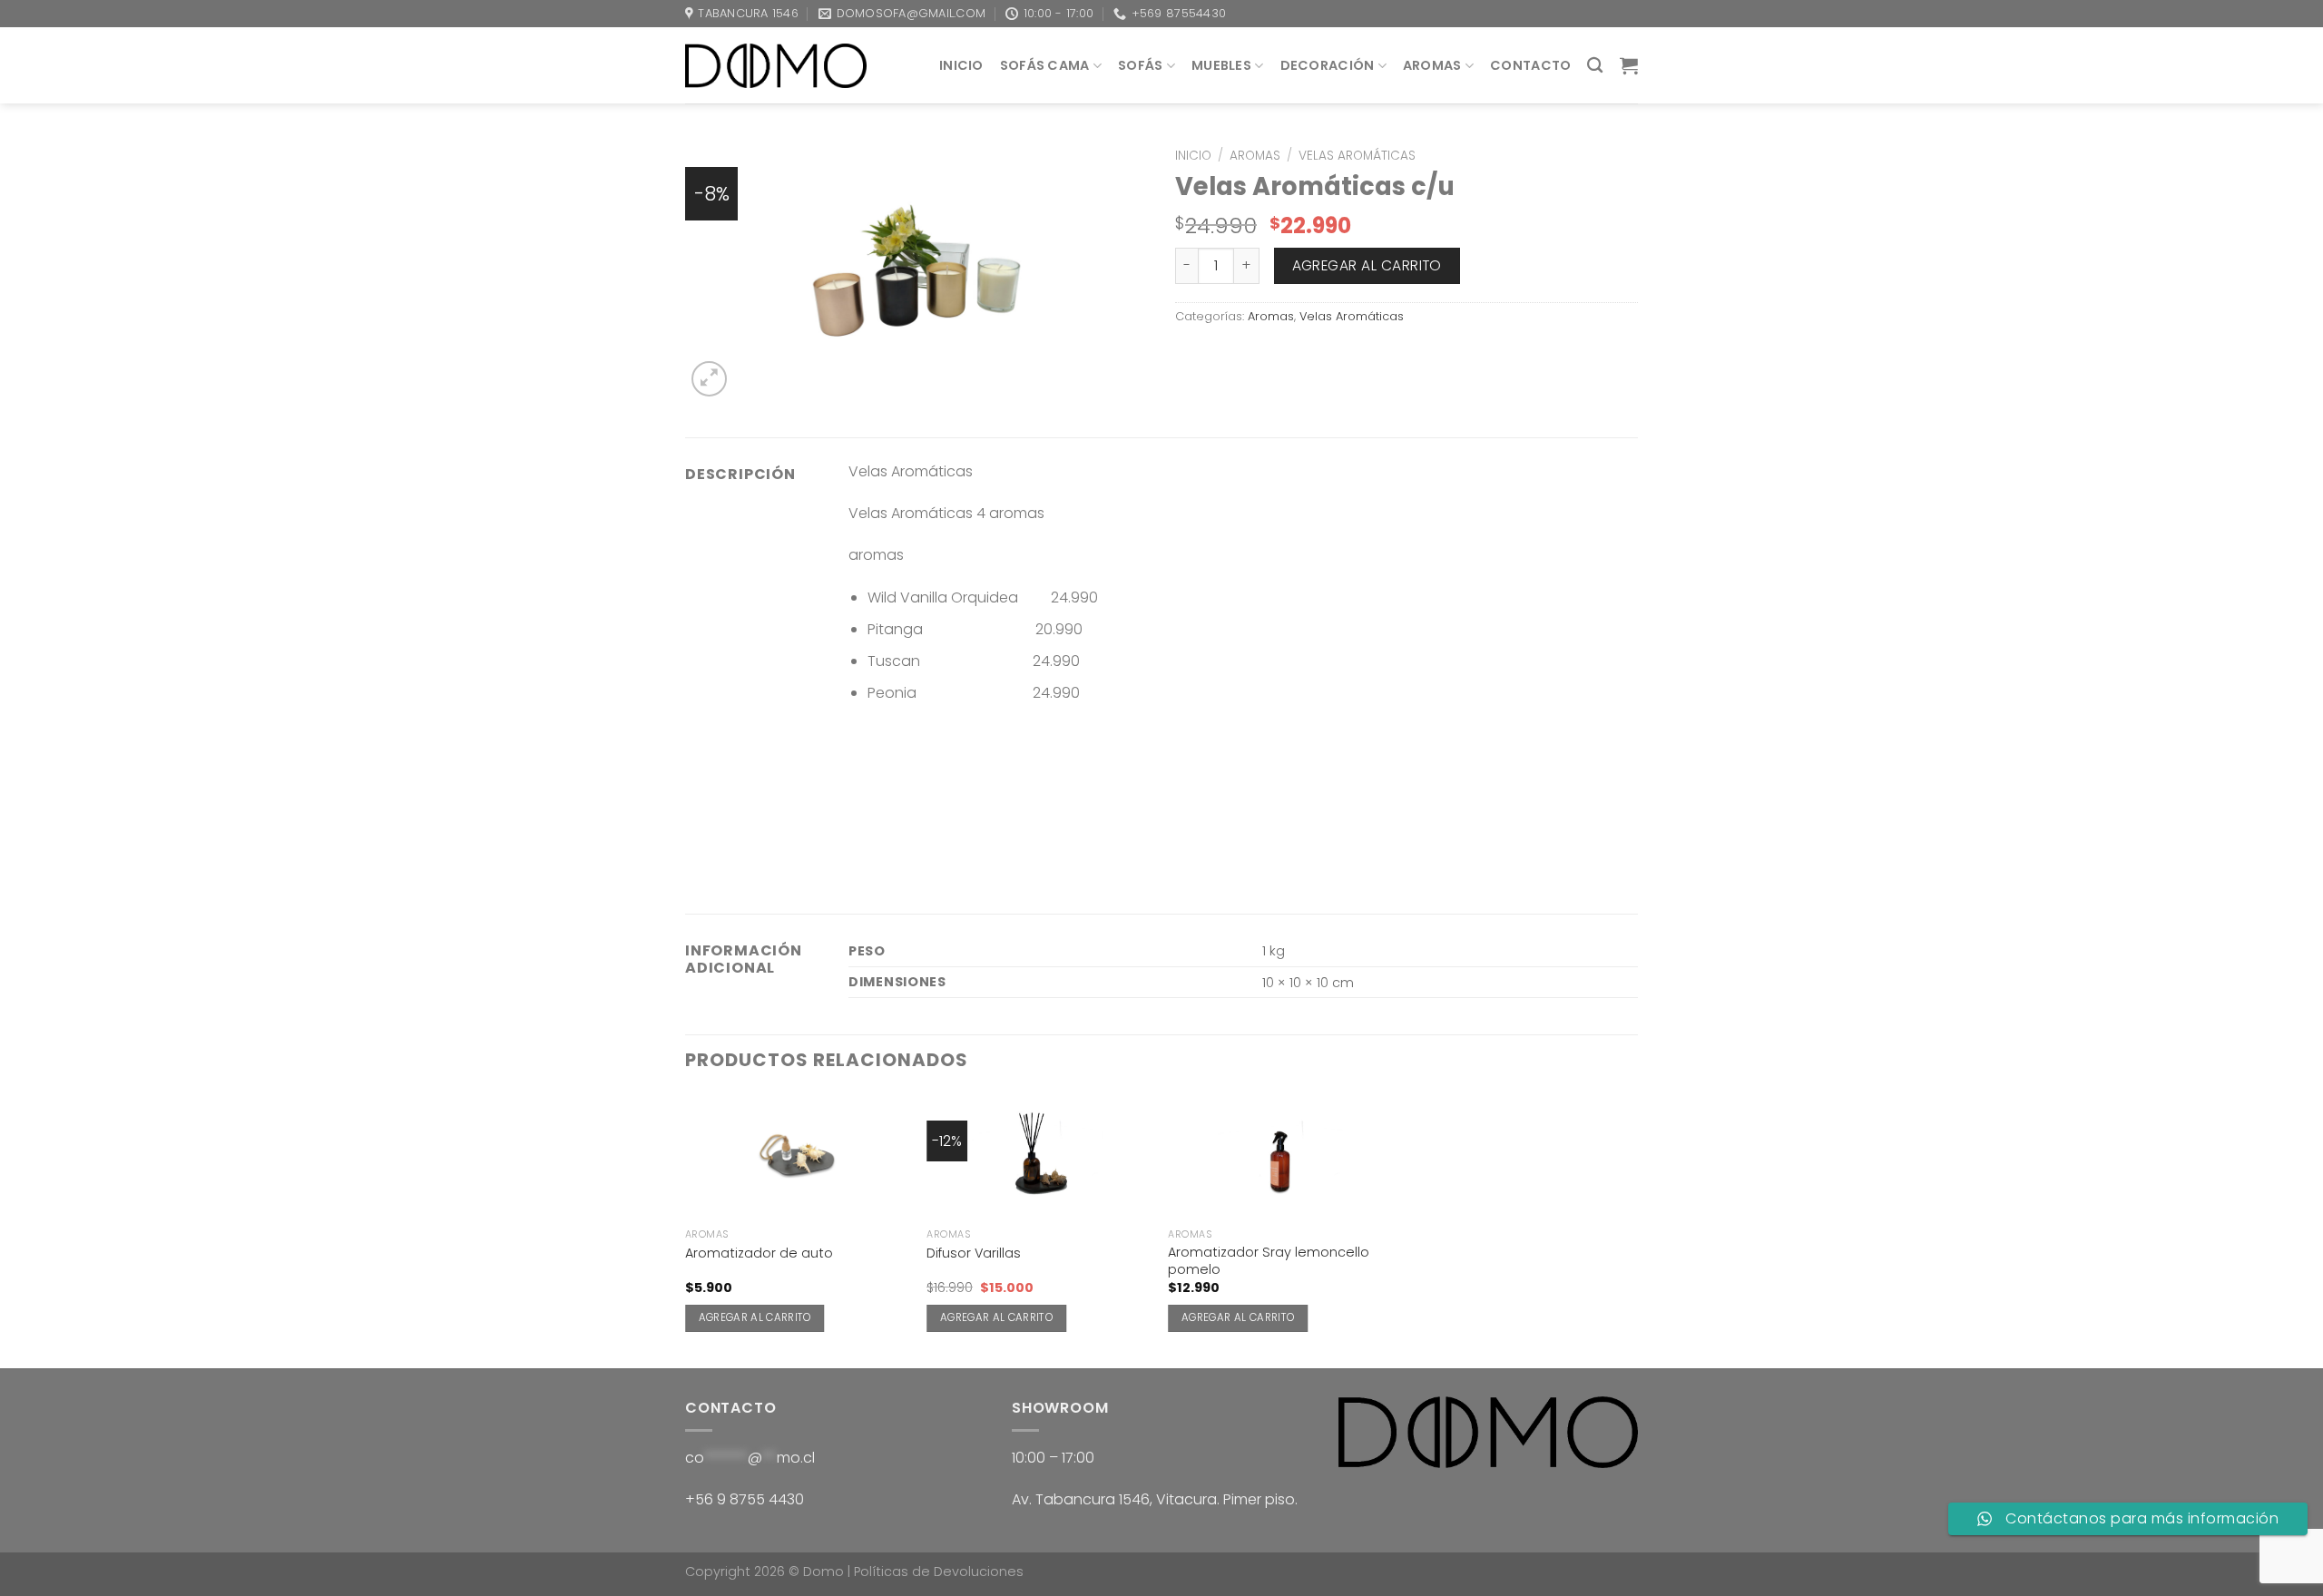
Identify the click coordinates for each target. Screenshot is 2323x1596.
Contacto (1530, 65)
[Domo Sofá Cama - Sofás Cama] (776, 65)
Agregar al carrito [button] (755, 1317)
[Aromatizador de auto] (797, 1156)
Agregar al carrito (1367, 265)
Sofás (1140, 65)
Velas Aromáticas (1357, 156)
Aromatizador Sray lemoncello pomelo (1269, 1261)
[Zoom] (709, 379)
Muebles (1221, 65)
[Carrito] (1629, 65)
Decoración (1328, 65)
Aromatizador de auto (759, 1253)
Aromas (1432, 65)
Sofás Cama (1045, 65)
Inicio (961, 65)
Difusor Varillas (974, 1253)
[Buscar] (1595, 66)
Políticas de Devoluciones (939, 1572)
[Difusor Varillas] (1039, 1156)
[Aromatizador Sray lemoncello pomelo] (1280, 1156)
